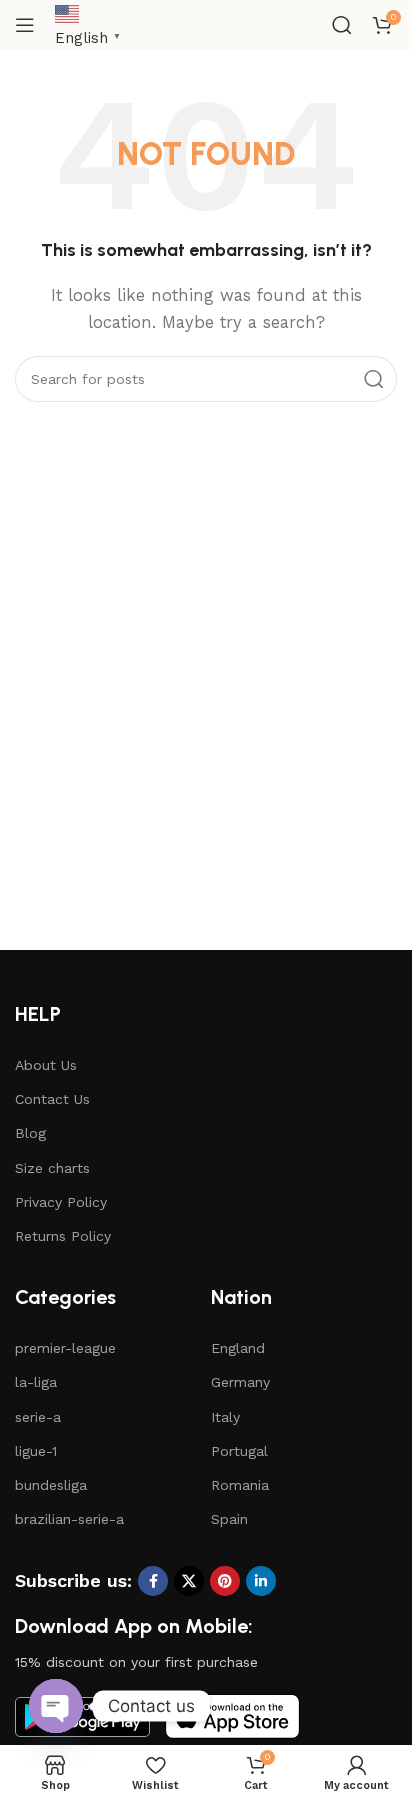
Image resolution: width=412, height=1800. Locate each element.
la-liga (36, 1382)
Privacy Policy (61, 1202)
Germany (240, 1382)
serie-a (38, 1417)
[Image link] (232, 1716)
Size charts (52, 1168)
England (238, 1348)
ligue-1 (36, 1451)
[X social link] (189, 1581)
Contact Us (52, 1099)
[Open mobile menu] (25, 25)
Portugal (239, 1451)
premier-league (65, 1348)
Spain (229, 1519)
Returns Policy (63, 1236)
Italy (225, 1417)
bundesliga (51, 1485)
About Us (46, 1065)
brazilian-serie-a (69, 1519)
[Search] (342, 25)
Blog (30, 1133)
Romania (240, 1485)
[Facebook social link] (153, 1581)
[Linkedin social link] (261, 1581)
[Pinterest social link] (225, 1581)
